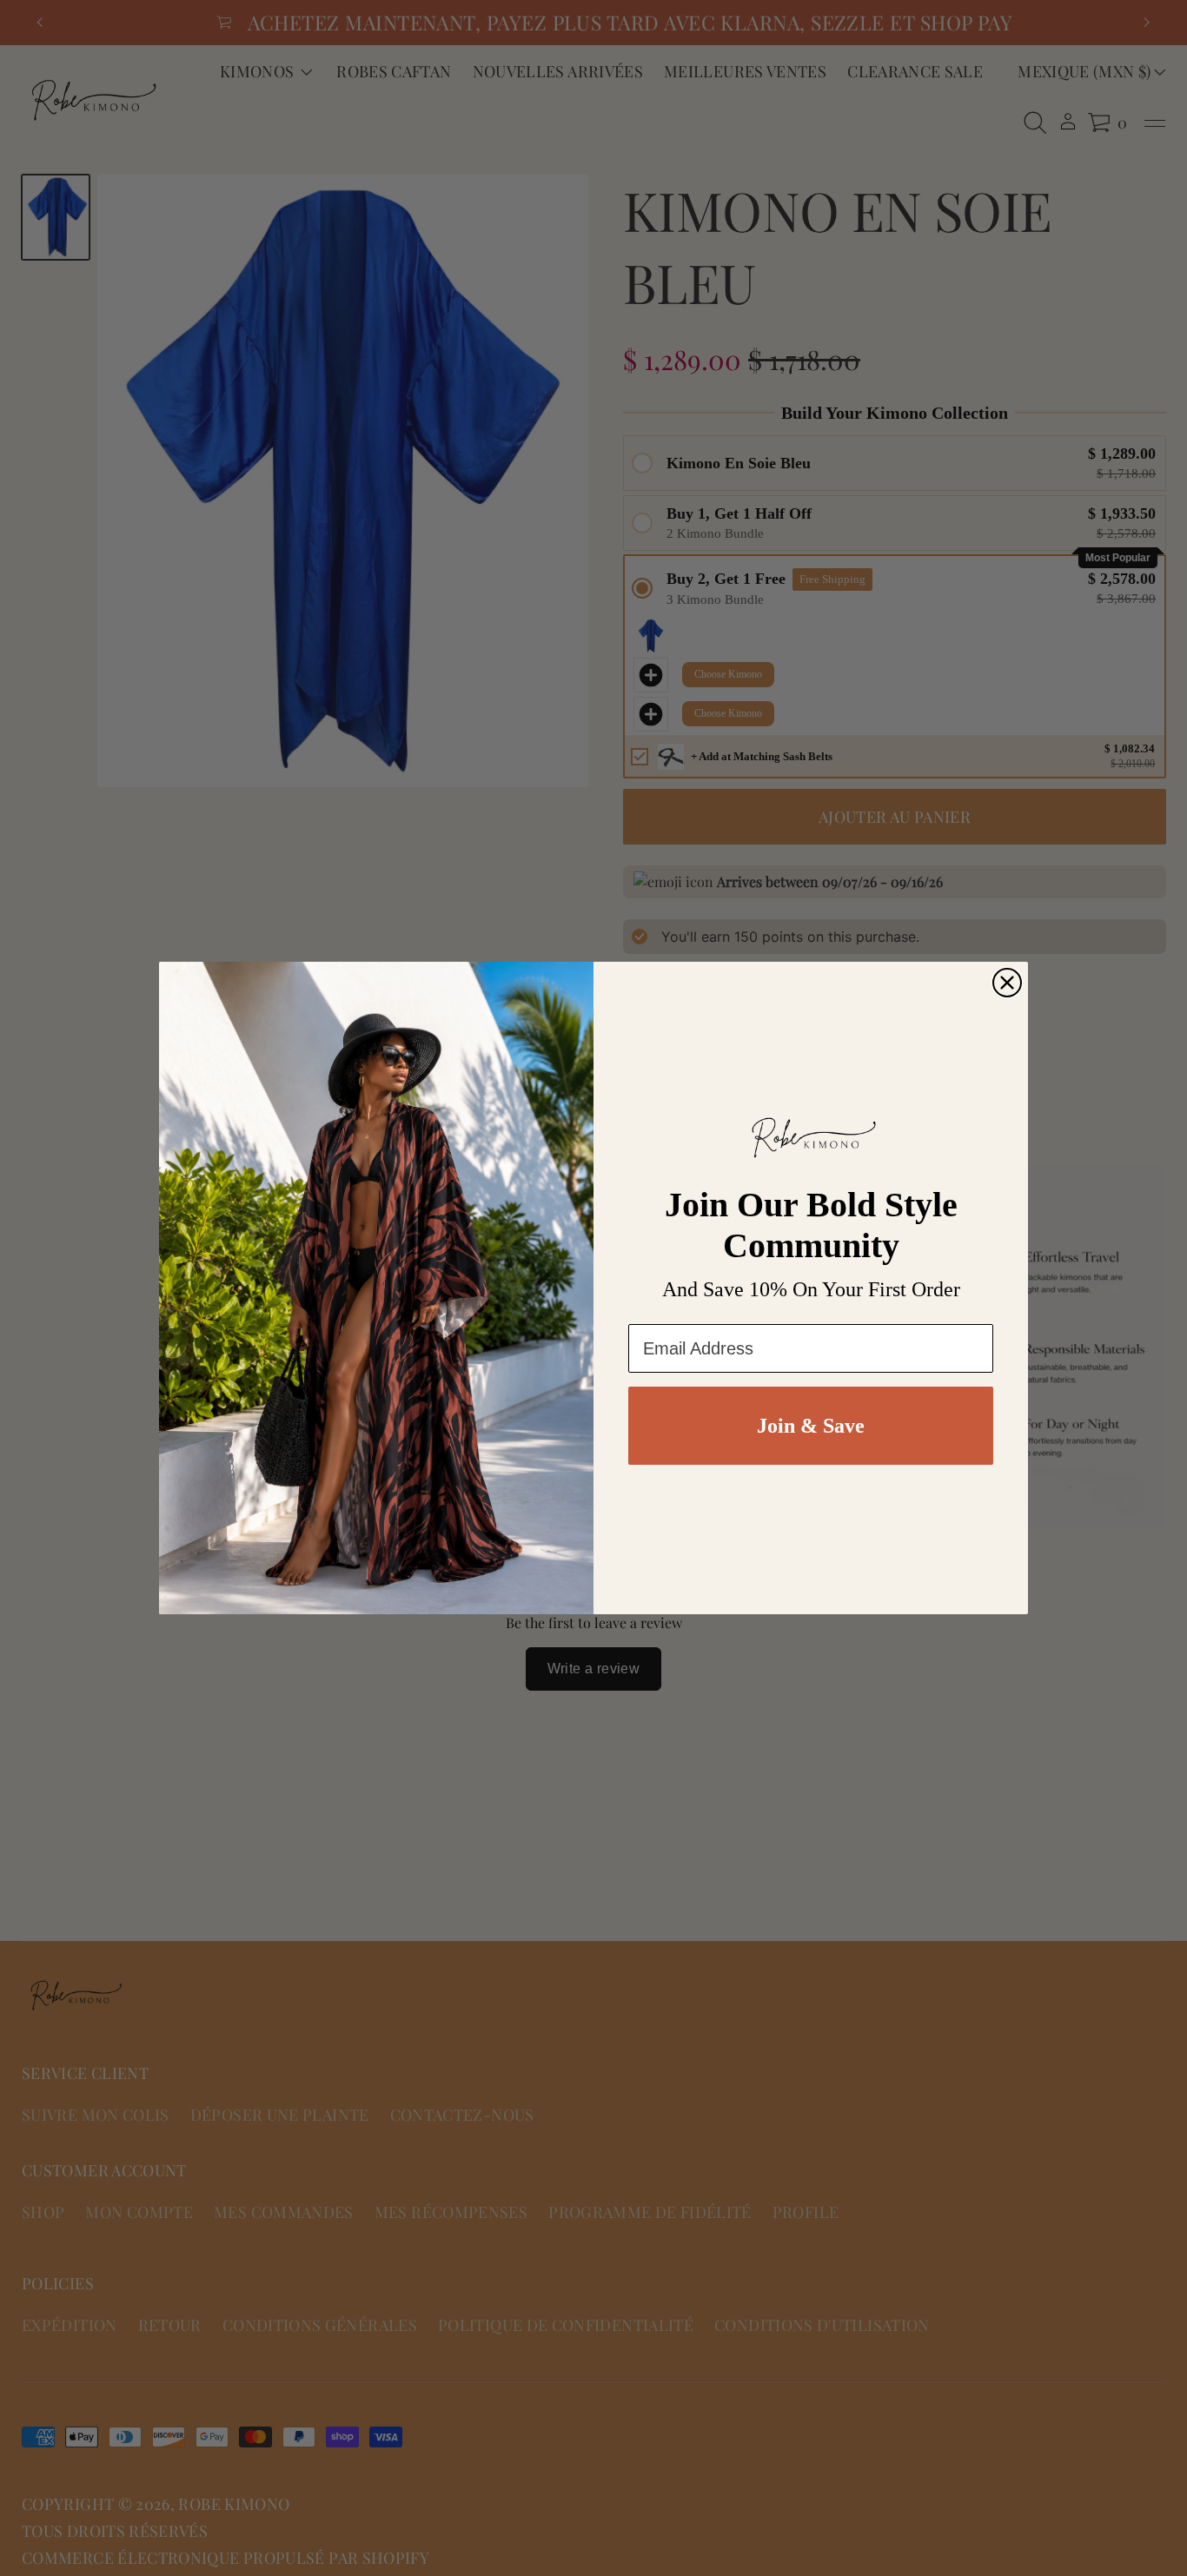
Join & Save (811, 1426)
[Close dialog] (1007, 983)
